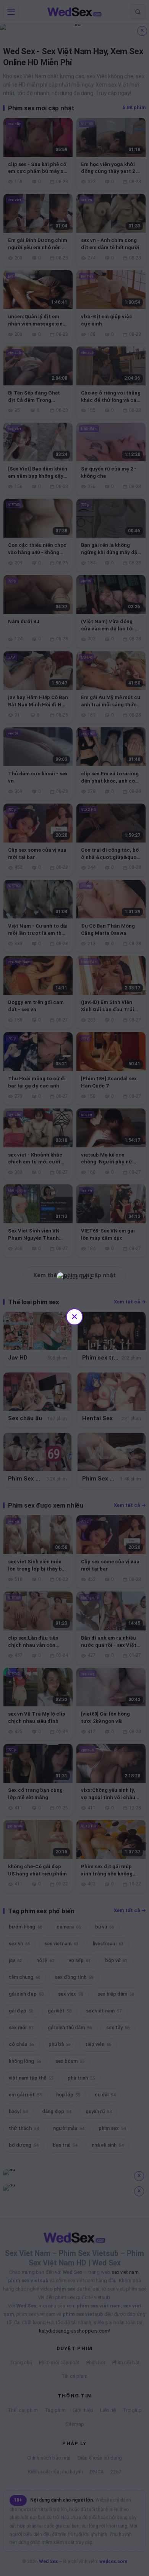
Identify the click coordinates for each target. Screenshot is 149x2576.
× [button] (74, 1316)
